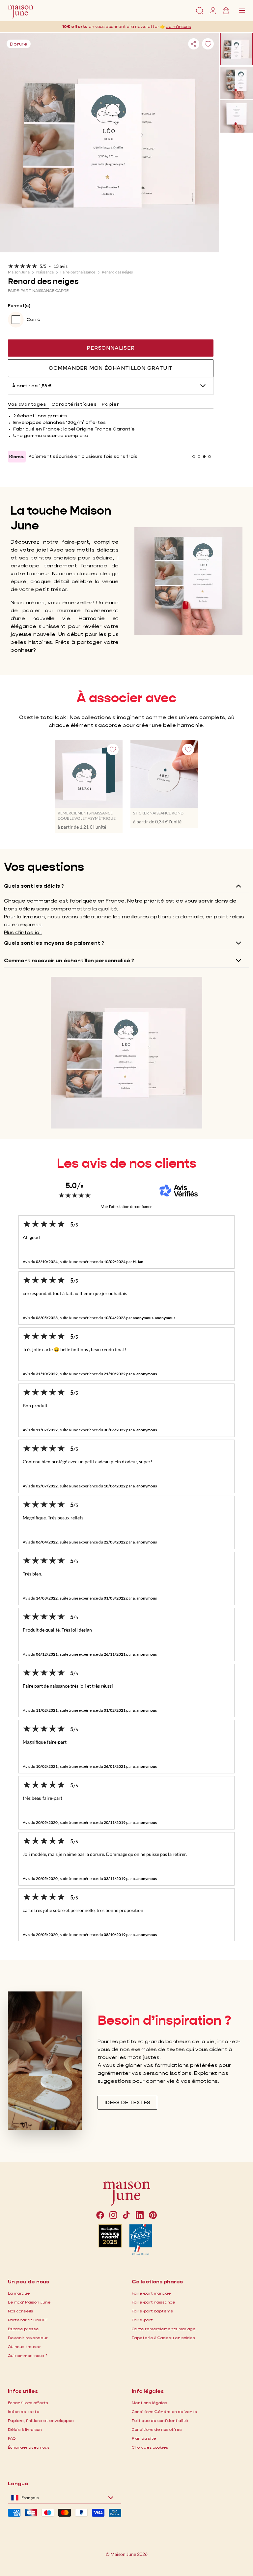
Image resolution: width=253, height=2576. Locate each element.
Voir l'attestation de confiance (127, 1207)
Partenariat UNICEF (28, 2320)
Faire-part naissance (78, 272)
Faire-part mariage (151, 2293)
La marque (19, 2293)
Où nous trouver (24, 2347)
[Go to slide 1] (194, 457)
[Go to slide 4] (210, 457)
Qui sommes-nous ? (28, 2355)
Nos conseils (21, 2311)
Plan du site (144, 2438)
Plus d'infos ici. (23, 932)
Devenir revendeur (28, 2338)
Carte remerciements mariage (164, 2329)
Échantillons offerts (28, 2403)
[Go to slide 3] (204, 457)
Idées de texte (24, 2412)
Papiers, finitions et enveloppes (41, 2420)
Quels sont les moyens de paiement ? (54, 943)
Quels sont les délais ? (34, 886)
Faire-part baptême (153, 2311)
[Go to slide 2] (199, 457)
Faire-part (142, 2320)
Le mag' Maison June (29, 2302)
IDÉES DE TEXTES (127, 2102)
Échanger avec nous (29, 2447)
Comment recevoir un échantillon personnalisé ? (69, 960)
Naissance (45, 272)
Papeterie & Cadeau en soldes (163, 2338)
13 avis (60, 266)
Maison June (19, 272)
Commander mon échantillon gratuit (111, 368)
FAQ (12, 2438)
